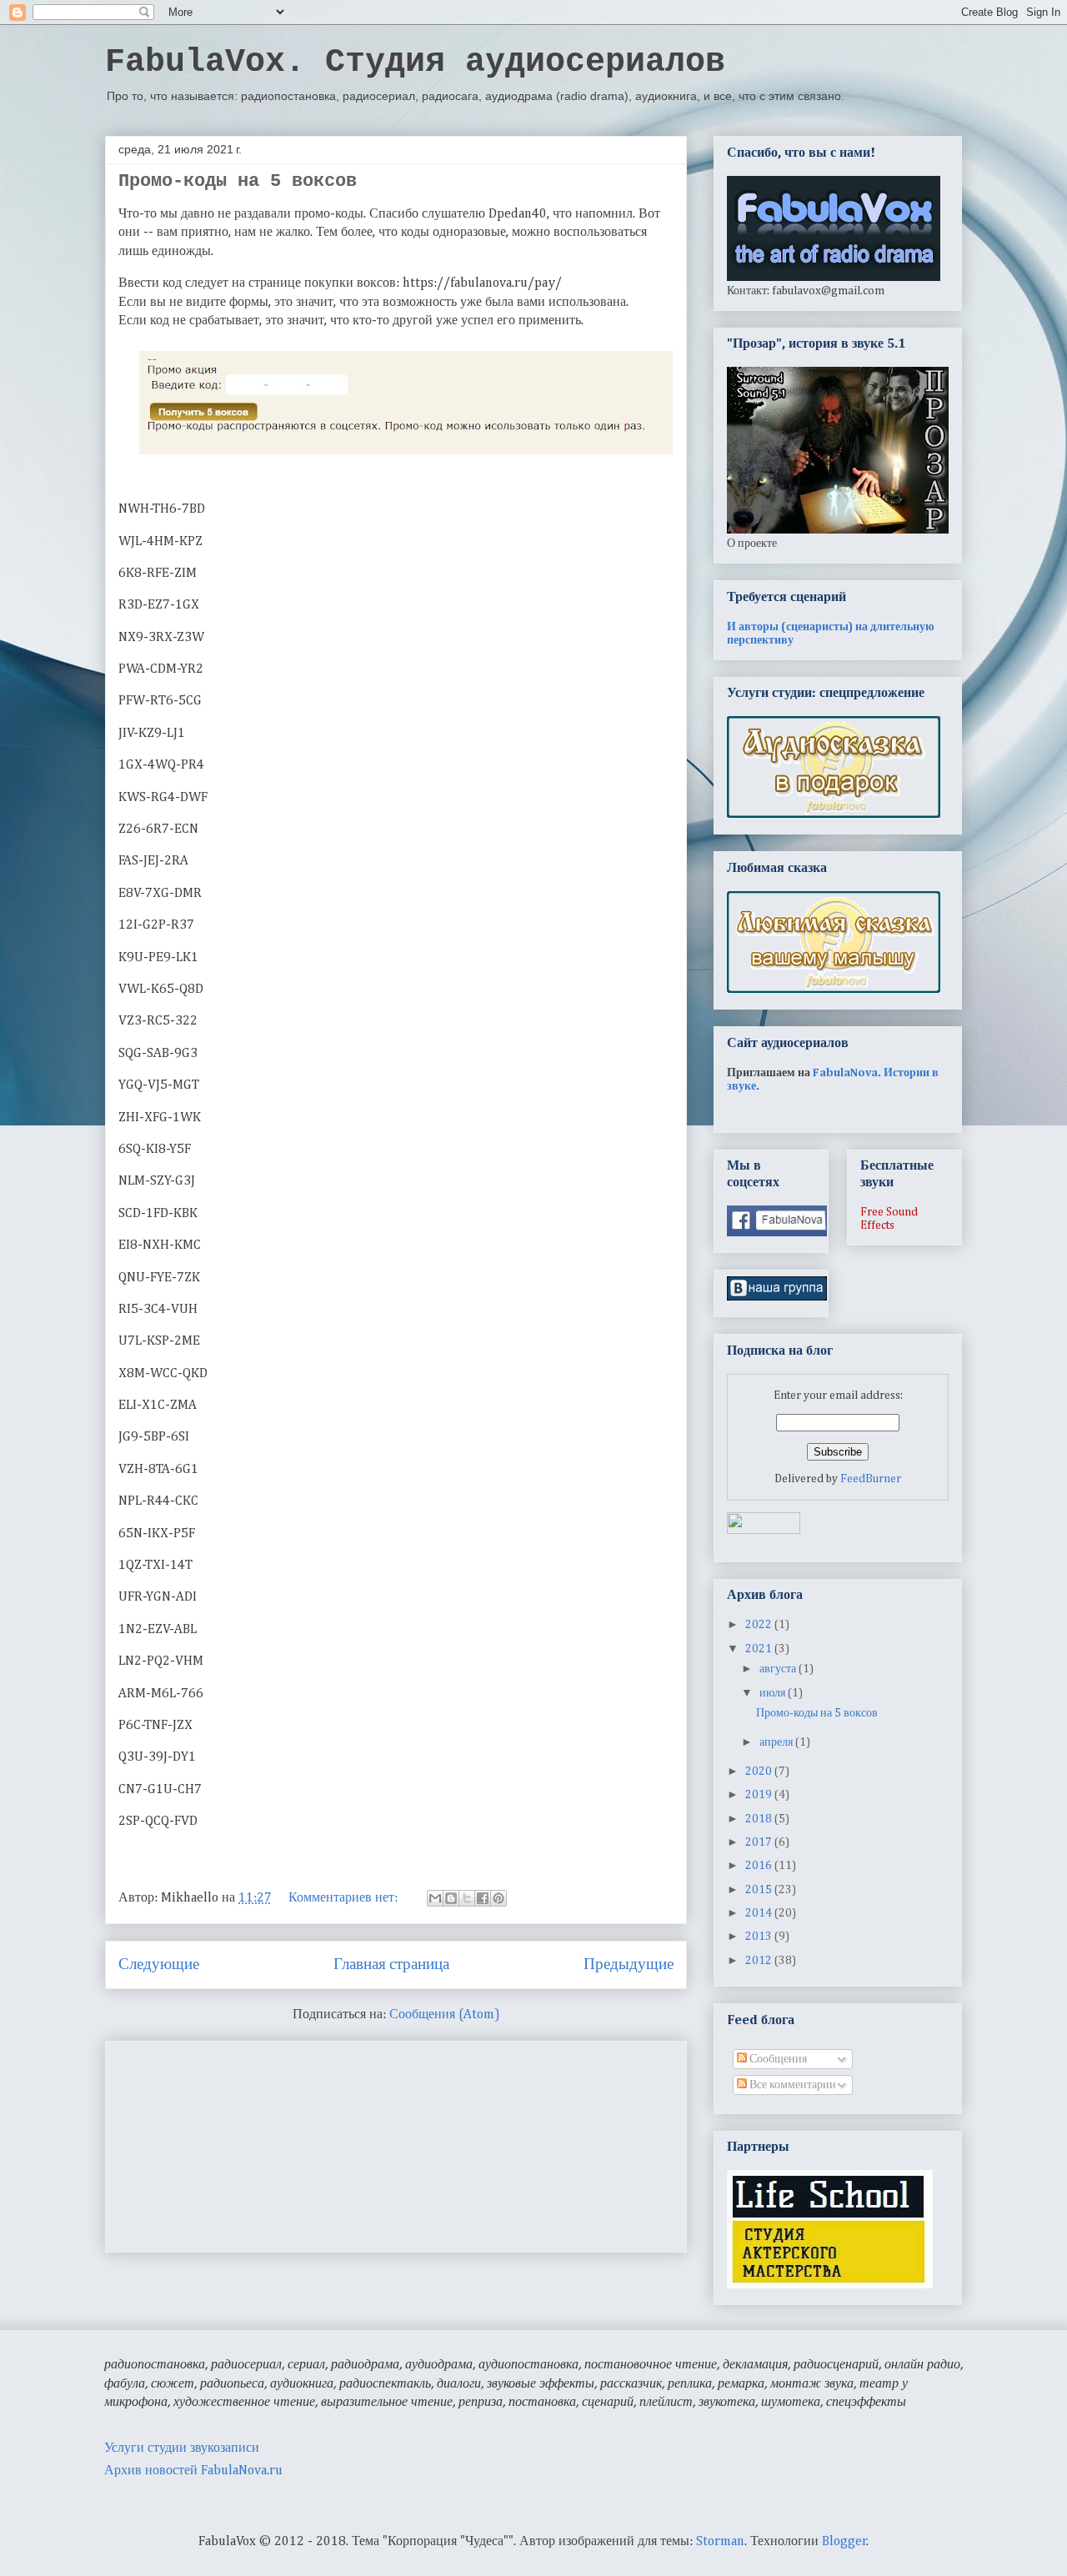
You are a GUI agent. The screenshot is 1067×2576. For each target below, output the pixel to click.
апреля (777, 1742)
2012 (760, 1961)
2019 (760, 1795)
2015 (760, 1890)
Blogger (844, 2542)
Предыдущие (629, 1965)
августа (779, 1669)
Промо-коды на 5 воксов (238, 181)
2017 (760, 1842)
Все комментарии (791, 2085)
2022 (760, 1625)
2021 (760, 1649)
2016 (760, 1866)
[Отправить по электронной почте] (435, 1898)
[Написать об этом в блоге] (451, 1898)
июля (774, 1693)
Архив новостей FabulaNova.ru (193, 2471)
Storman (720, 2542)
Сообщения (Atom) (445, 2015)
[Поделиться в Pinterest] (498, 1898)
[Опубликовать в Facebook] (483, 1898)
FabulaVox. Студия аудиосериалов (415, 62)
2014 (760, 1913)
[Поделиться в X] (467, 1898)
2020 (760, 1772)
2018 (760, 1819)
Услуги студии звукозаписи (182, 2448)
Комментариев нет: (345, 1898)
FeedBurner (871, 1479)
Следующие (159, 1965)
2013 (760, 1937)
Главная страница (391, 1965)
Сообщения (777, 2059)
